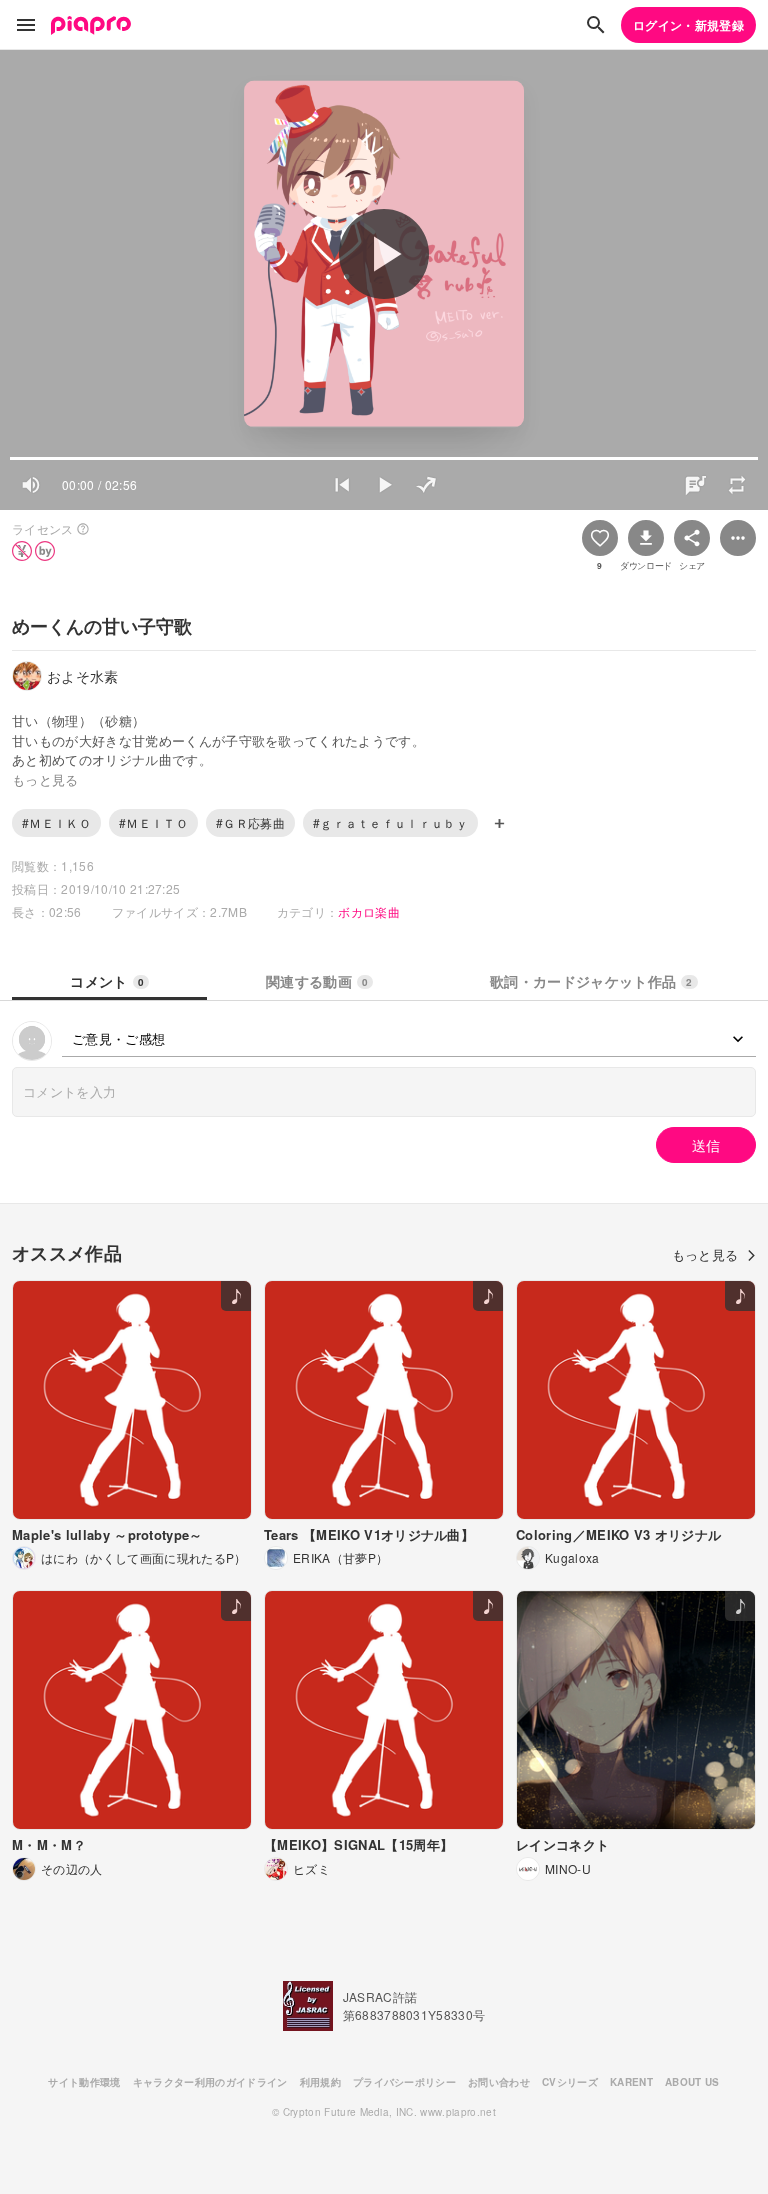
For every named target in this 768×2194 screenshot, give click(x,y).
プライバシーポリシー (404, 2082)
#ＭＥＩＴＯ (153, 822)
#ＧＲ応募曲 (250, 822)
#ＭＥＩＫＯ (56, 822)
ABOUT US (692, 2082)
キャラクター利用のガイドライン (210, 2082)
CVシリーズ (570, 2082)
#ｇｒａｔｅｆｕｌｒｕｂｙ (390, 822)
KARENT (631, 2082)
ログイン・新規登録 (688, 25)
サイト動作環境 (84, 2082)
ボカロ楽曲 (369, 911)
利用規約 (320, 2082)
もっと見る (705, 1254)
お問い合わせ (499, 2082)
